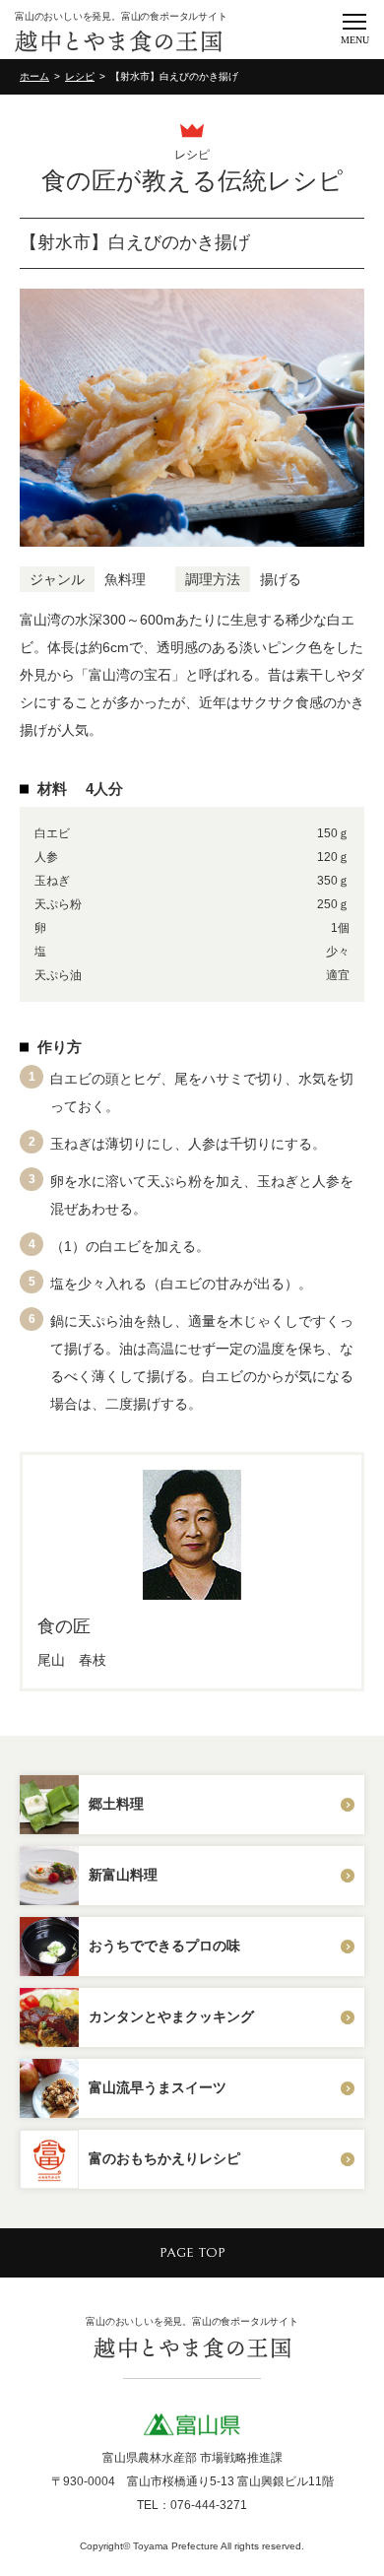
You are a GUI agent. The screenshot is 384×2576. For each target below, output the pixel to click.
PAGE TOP (192, 2253)
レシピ (80, 76)
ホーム (34, 76)
